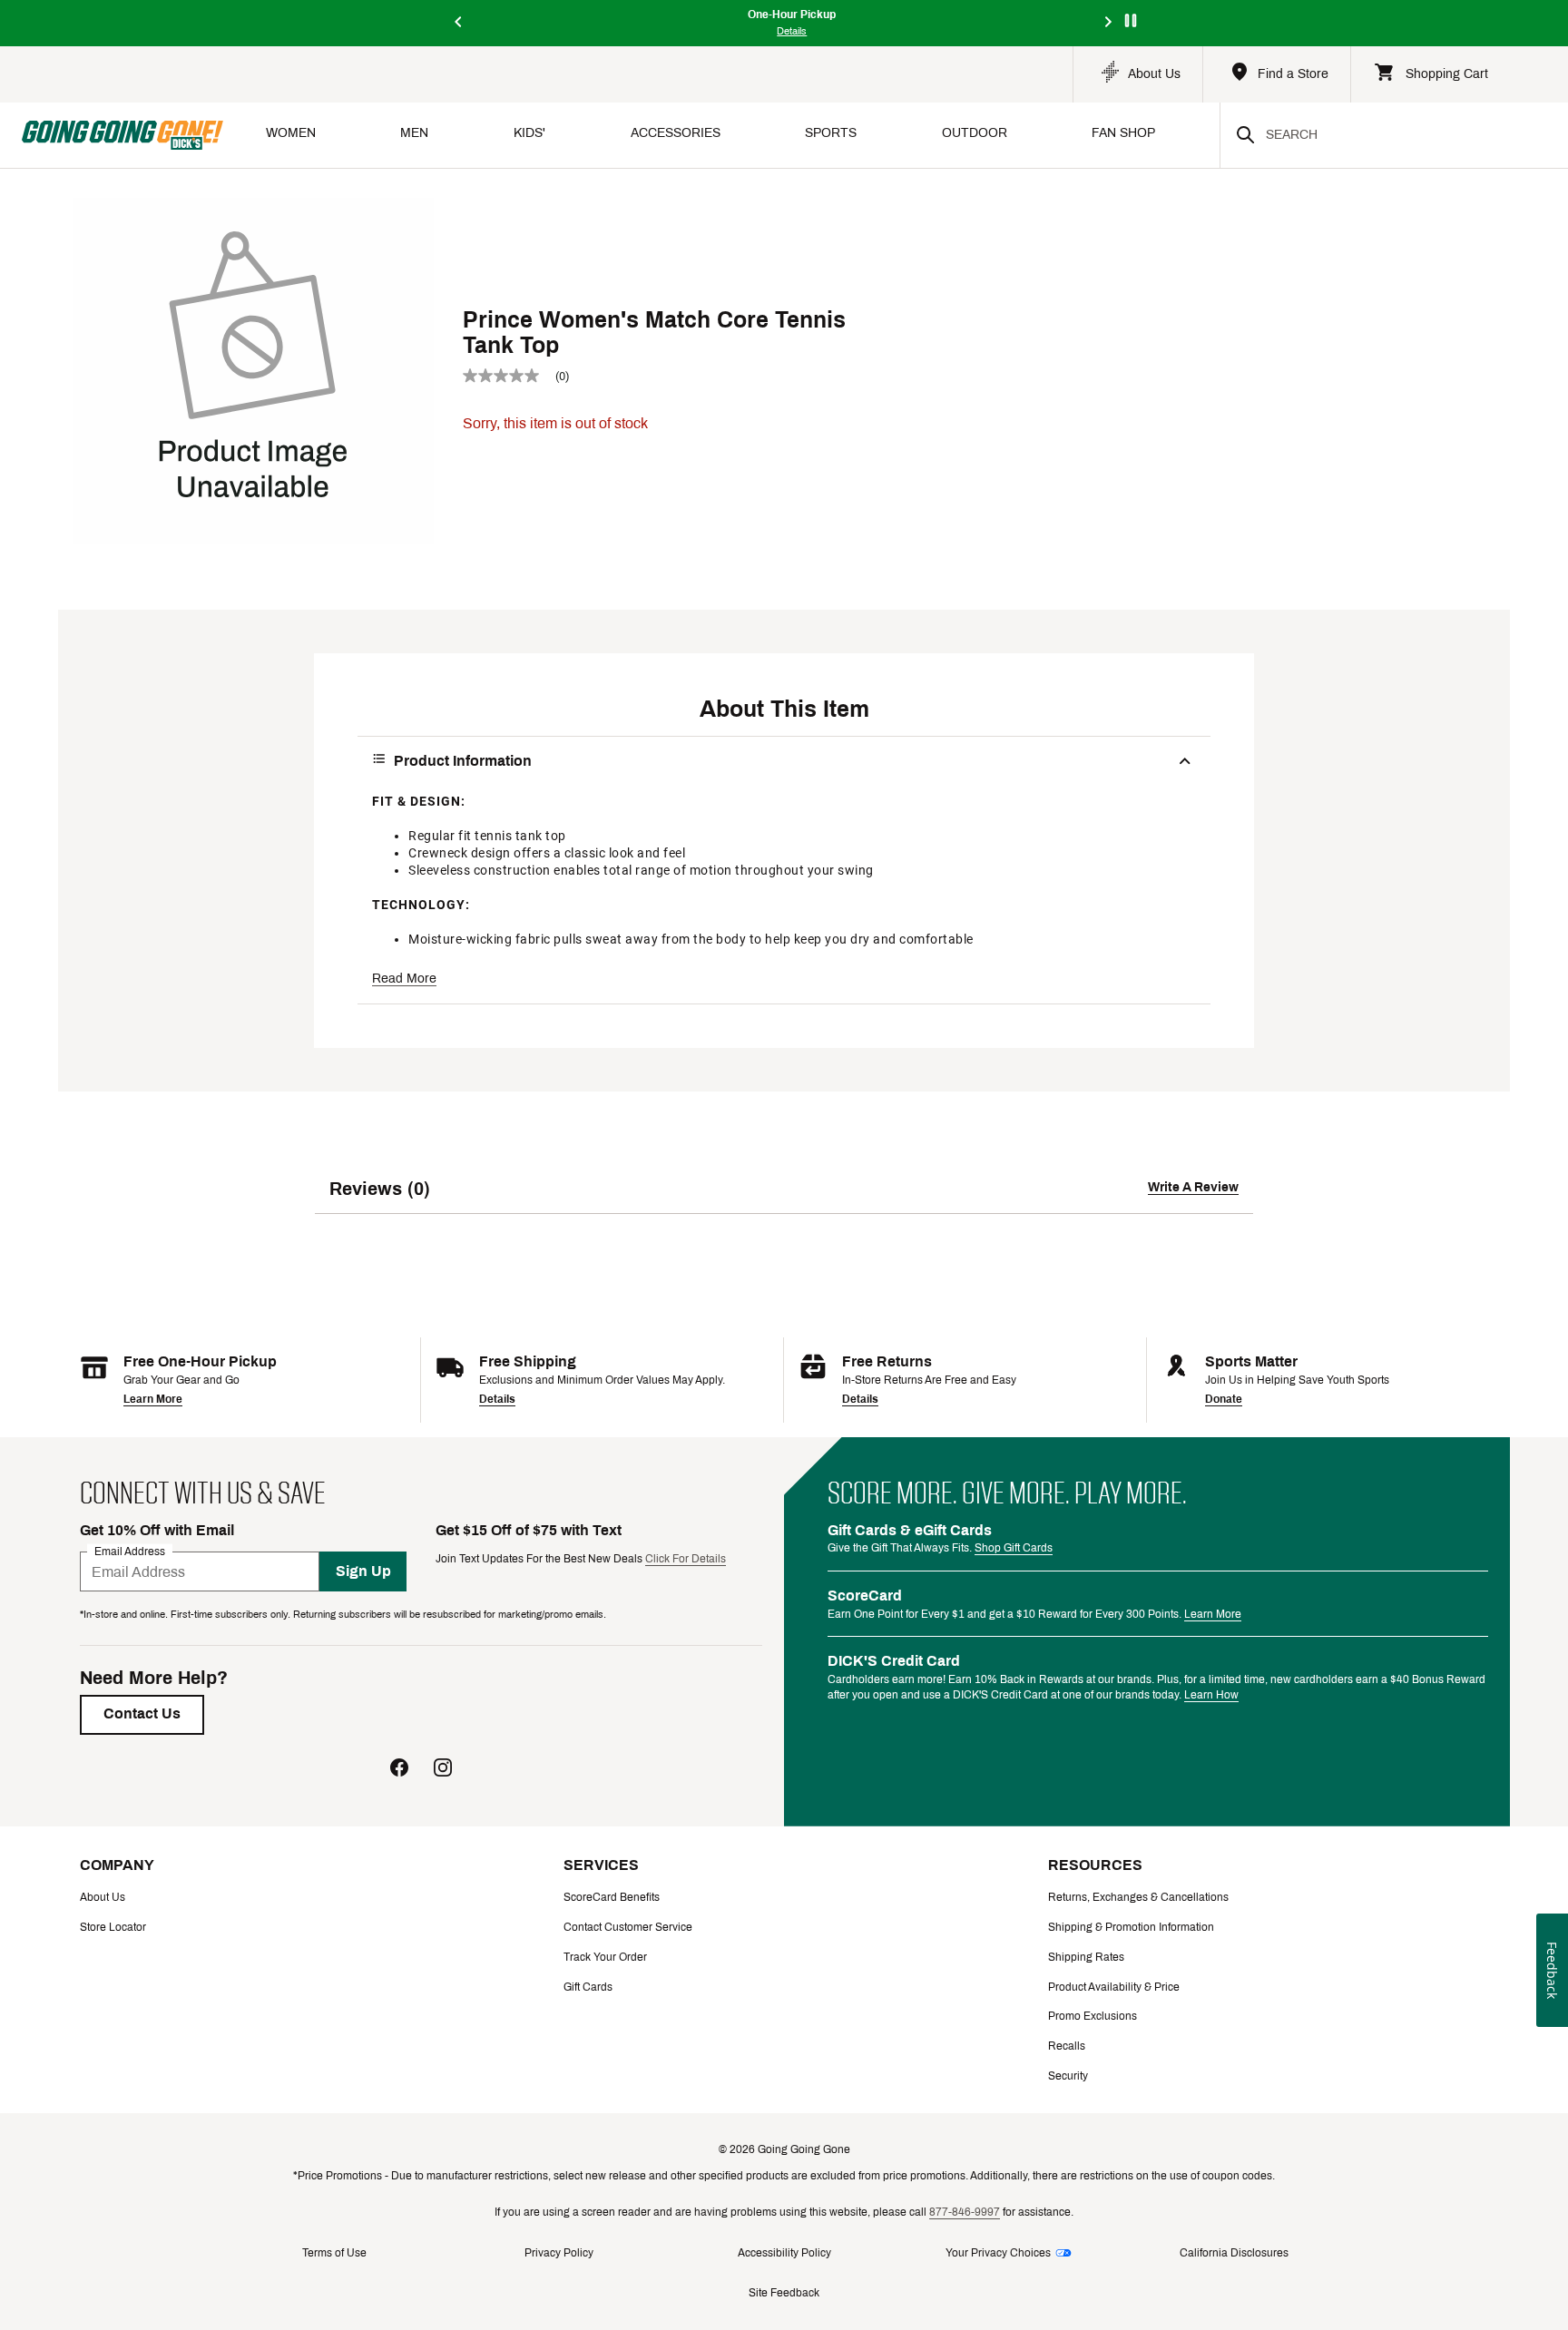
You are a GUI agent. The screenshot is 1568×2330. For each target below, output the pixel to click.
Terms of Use (334, 2253)
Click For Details (686, 1559)
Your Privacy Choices (998, 2253)
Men (414, 133)
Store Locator (113, 1927)
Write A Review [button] (1193, 1187)
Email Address (130, 1552)
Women (291, 133)
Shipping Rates (1086, 1957)
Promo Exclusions (1093, 2016)
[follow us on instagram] (443, 1770)
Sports (831, 133)
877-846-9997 (965, 2212)
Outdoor (975, 133)
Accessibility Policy (784, 2253)
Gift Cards (588, 1987)
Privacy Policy (559, 2253)
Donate (1224, 1399)
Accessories (676, 133)
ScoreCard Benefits (612, 1897)
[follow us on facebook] (399, 1770)
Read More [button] (404, 979)
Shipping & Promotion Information (1131, 1927)
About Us (103, 1897)
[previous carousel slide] (459, 23)
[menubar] (721, 135)
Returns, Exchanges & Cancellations (1138, 1897)
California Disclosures (1234, 2253)
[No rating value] (509, 376)
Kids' (529, 133)
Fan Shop (1123, 133)
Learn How (1211, 1695)
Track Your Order (605, 1957)
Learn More (153, 1399)
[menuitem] (291, 135)
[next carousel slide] (1109, 23)
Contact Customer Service (628, 1927)
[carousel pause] (1131, 20)
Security (1068, 2076)
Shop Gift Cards (1014, 1548)
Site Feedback (784, 2293)
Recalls (1067, 2046)
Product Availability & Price (1114, 1987)
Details (497, 1399)
